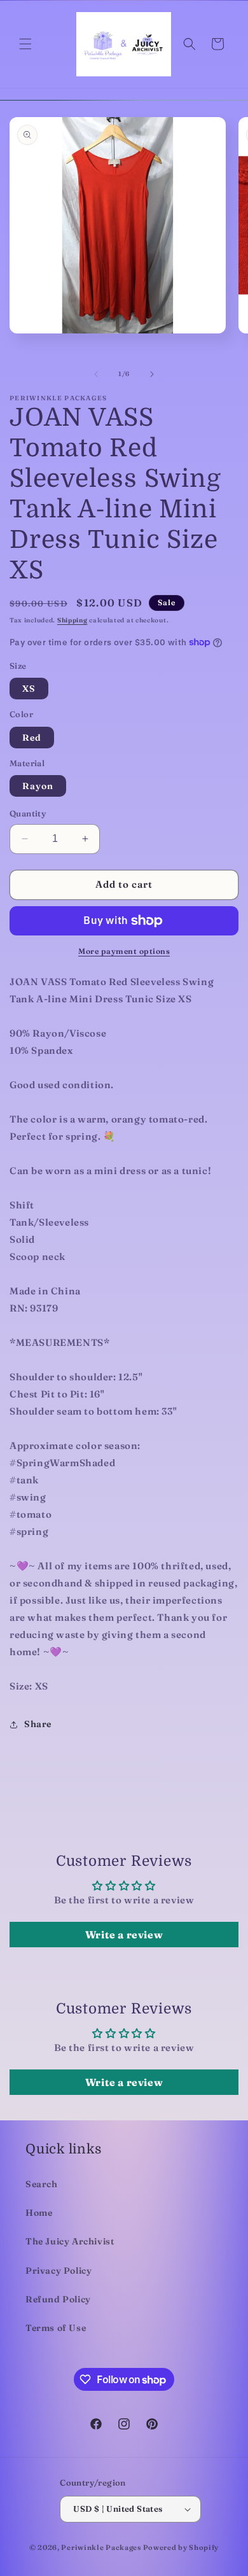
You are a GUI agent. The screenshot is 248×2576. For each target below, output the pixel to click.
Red (32, 738)
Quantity (28, 813)
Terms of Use (56, 2328)
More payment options (124, 951)
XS (29, 689)
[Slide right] (152, 374)
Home (39, 2213)
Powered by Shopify (181, 2547)
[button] (25, 44)
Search (42, 2184)
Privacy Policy (59, 2271)
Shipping (72, 620)
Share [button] (38, 1724)
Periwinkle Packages (101, 2547)
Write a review (124, 1935)
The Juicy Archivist (70, 2241)
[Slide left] (96, 374)
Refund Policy (58, 2299)
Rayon (38, 786)
